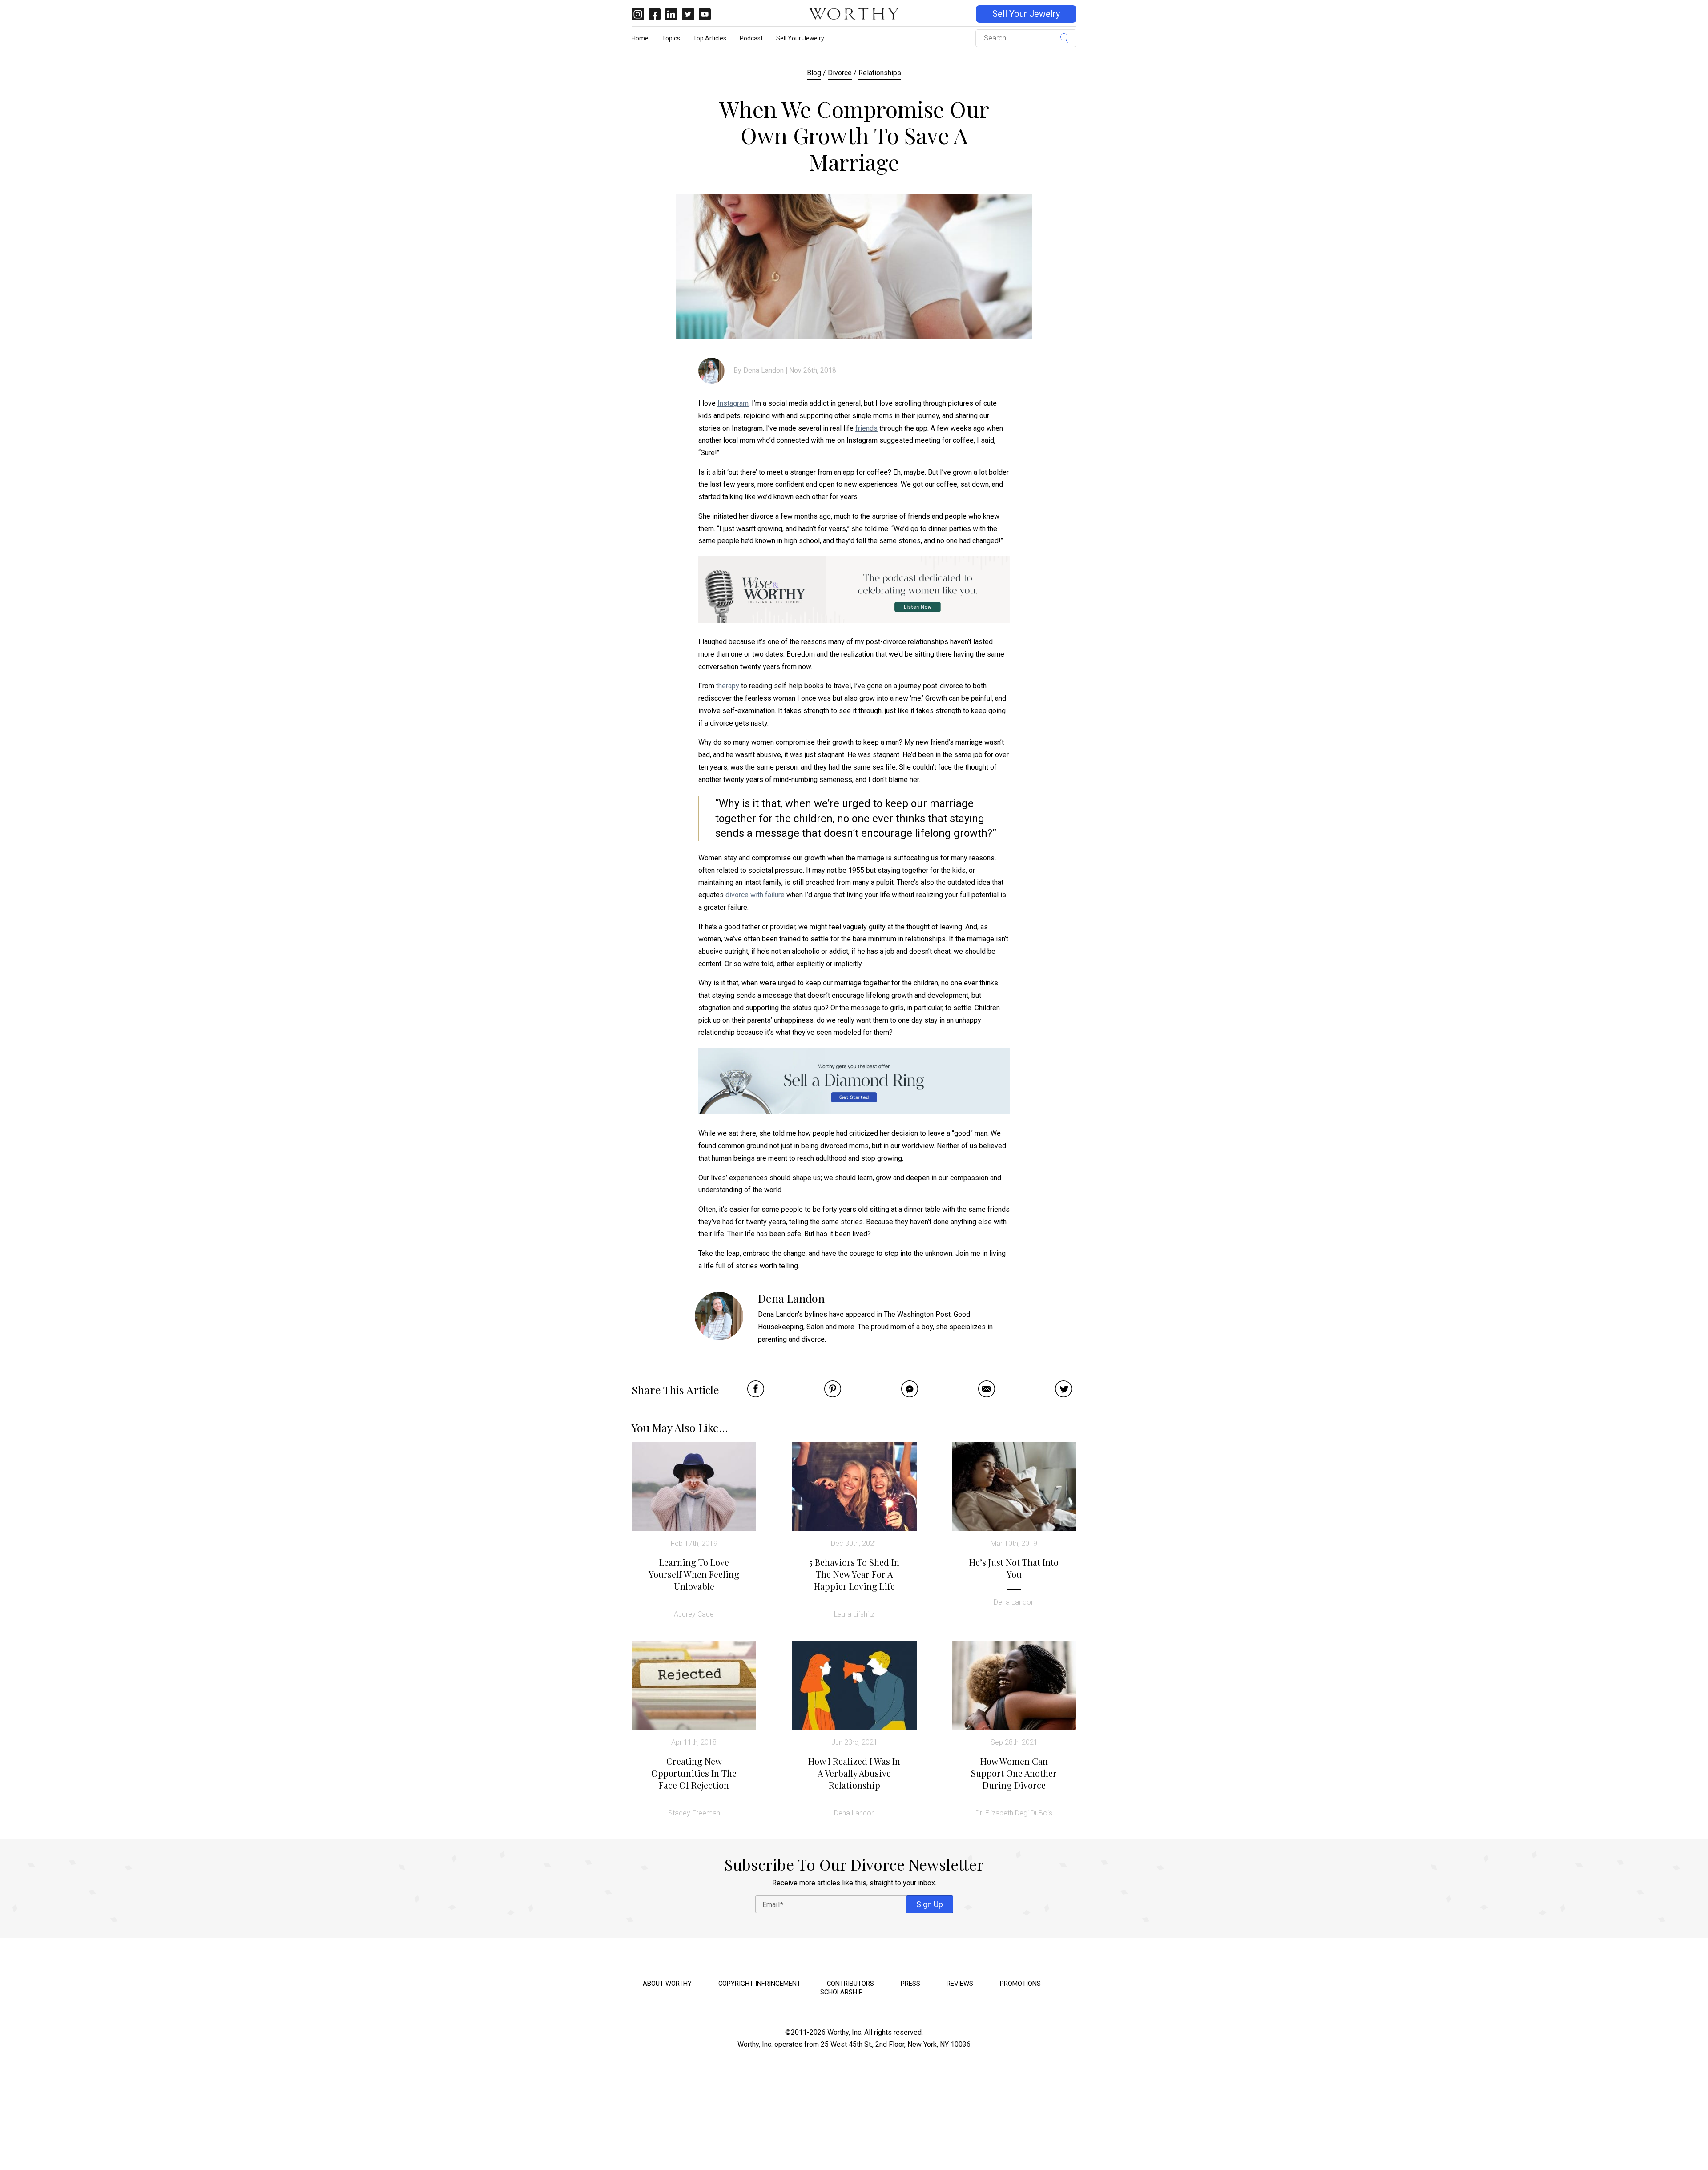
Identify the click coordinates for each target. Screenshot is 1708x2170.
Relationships (880, 73)
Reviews (960, 1984)
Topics (671, 38)
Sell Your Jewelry (1026, 14)
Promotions (1020, 1984)
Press (910, 1984)
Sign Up (930, 1904)
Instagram (733, 403)
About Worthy (667, 1984)
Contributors (850, 1984)
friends (866, 428)
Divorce (840, 73)
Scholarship (842, 1992)
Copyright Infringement (759, 1984)
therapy (728, 686)
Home (640, 38)
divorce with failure (755, 895)
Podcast (751, 38)
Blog (814, 73)
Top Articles (710, 38)
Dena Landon (763, 370)
